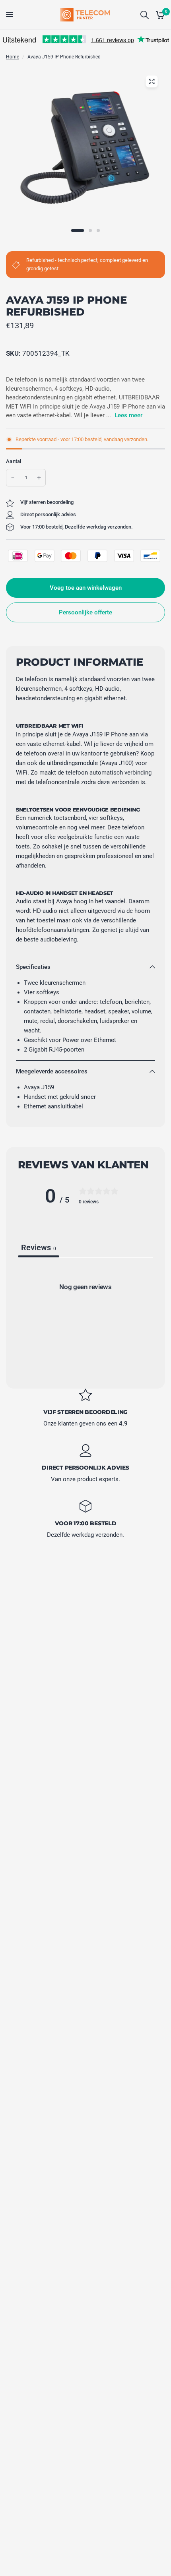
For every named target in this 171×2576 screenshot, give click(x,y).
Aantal (14, 461)
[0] (159, 15)
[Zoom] (152, 81)
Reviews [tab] (39, 1247)
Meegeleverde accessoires (52, 1071)
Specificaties (33, 967)
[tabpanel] (85, 1320)
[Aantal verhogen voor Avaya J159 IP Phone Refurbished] (39, 478)
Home (13, 57)
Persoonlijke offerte (85, 612)
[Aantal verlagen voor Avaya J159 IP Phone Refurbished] (13, 478)
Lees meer (128, 415)
